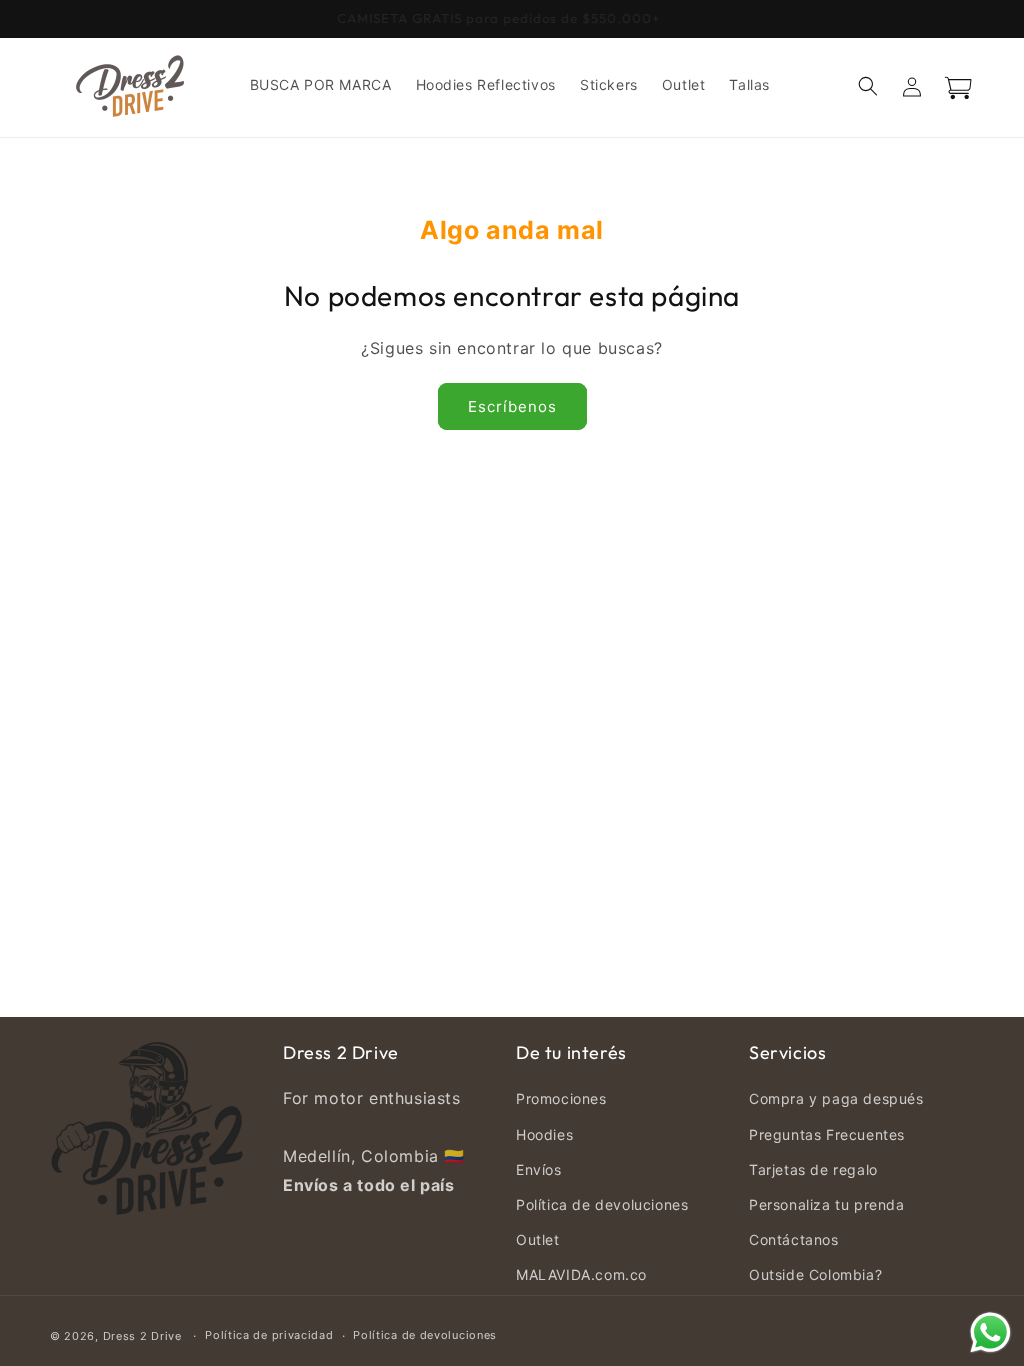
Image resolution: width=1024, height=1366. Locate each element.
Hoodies (544, 1134)
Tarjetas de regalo (813, 1169)
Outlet (538, 1239)
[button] (868, 86)
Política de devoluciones (602, 1204)
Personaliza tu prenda (827, 1204)
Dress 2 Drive (142, 1336)
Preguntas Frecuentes (827, 1134)
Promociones (561, 1098)
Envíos (539, 1169)
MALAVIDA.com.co (581, 1274)
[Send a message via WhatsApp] (990, 1332)
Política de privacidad (269, 1335)
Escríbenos (512, 406)
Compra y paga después (836, 1098)
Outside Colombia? (815, 1274)
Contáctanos (794, 1239)
